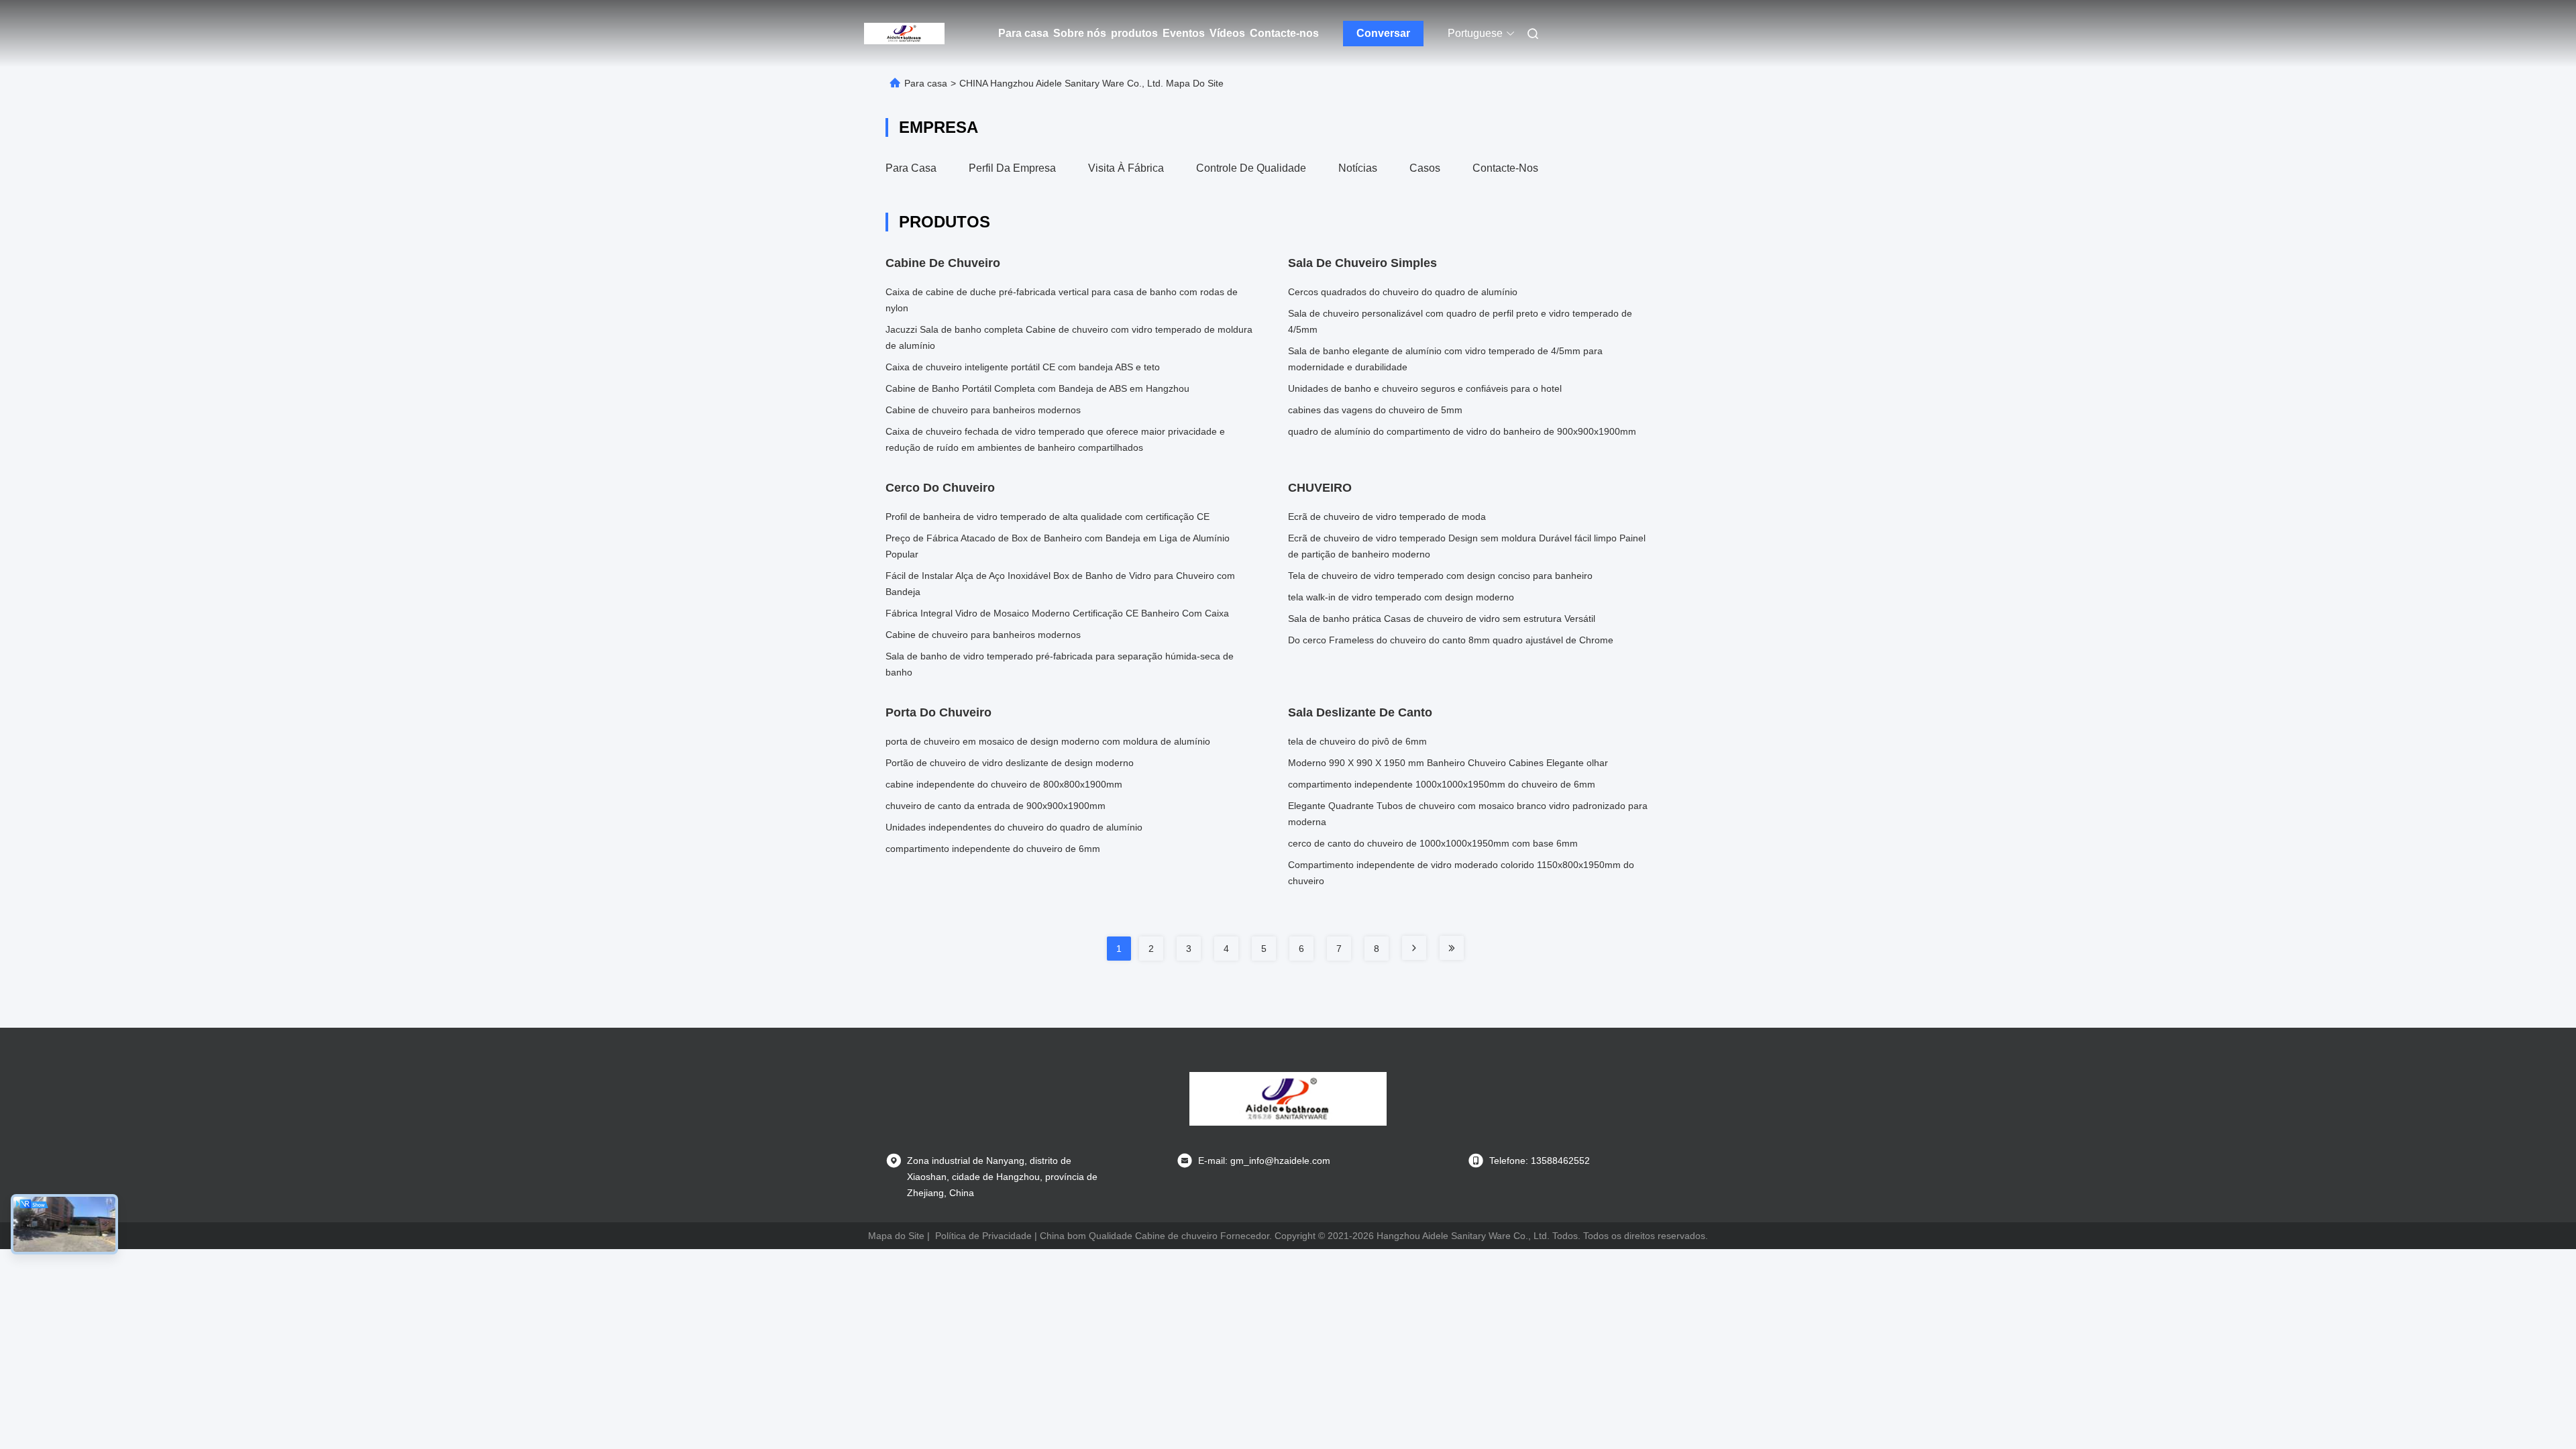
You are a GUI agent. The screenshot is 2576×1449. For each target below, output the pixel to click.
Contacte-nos (1284, 33)
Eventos (1184, 33)
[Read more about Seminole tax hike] (1414, 948)
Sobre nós (1080, 33)
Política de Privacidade (983, 1236)
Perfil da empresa (1012, 168)
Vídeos (1227, 33)
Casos (1425, 168)
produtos (1134, 33)
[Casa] (904, 34)
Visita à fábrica (1126, 168)
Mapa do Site (896, 1236)
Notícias (1358, 168)
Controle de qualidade (1251, 168)
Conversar (1383, 33)
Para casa (1023, 33)
